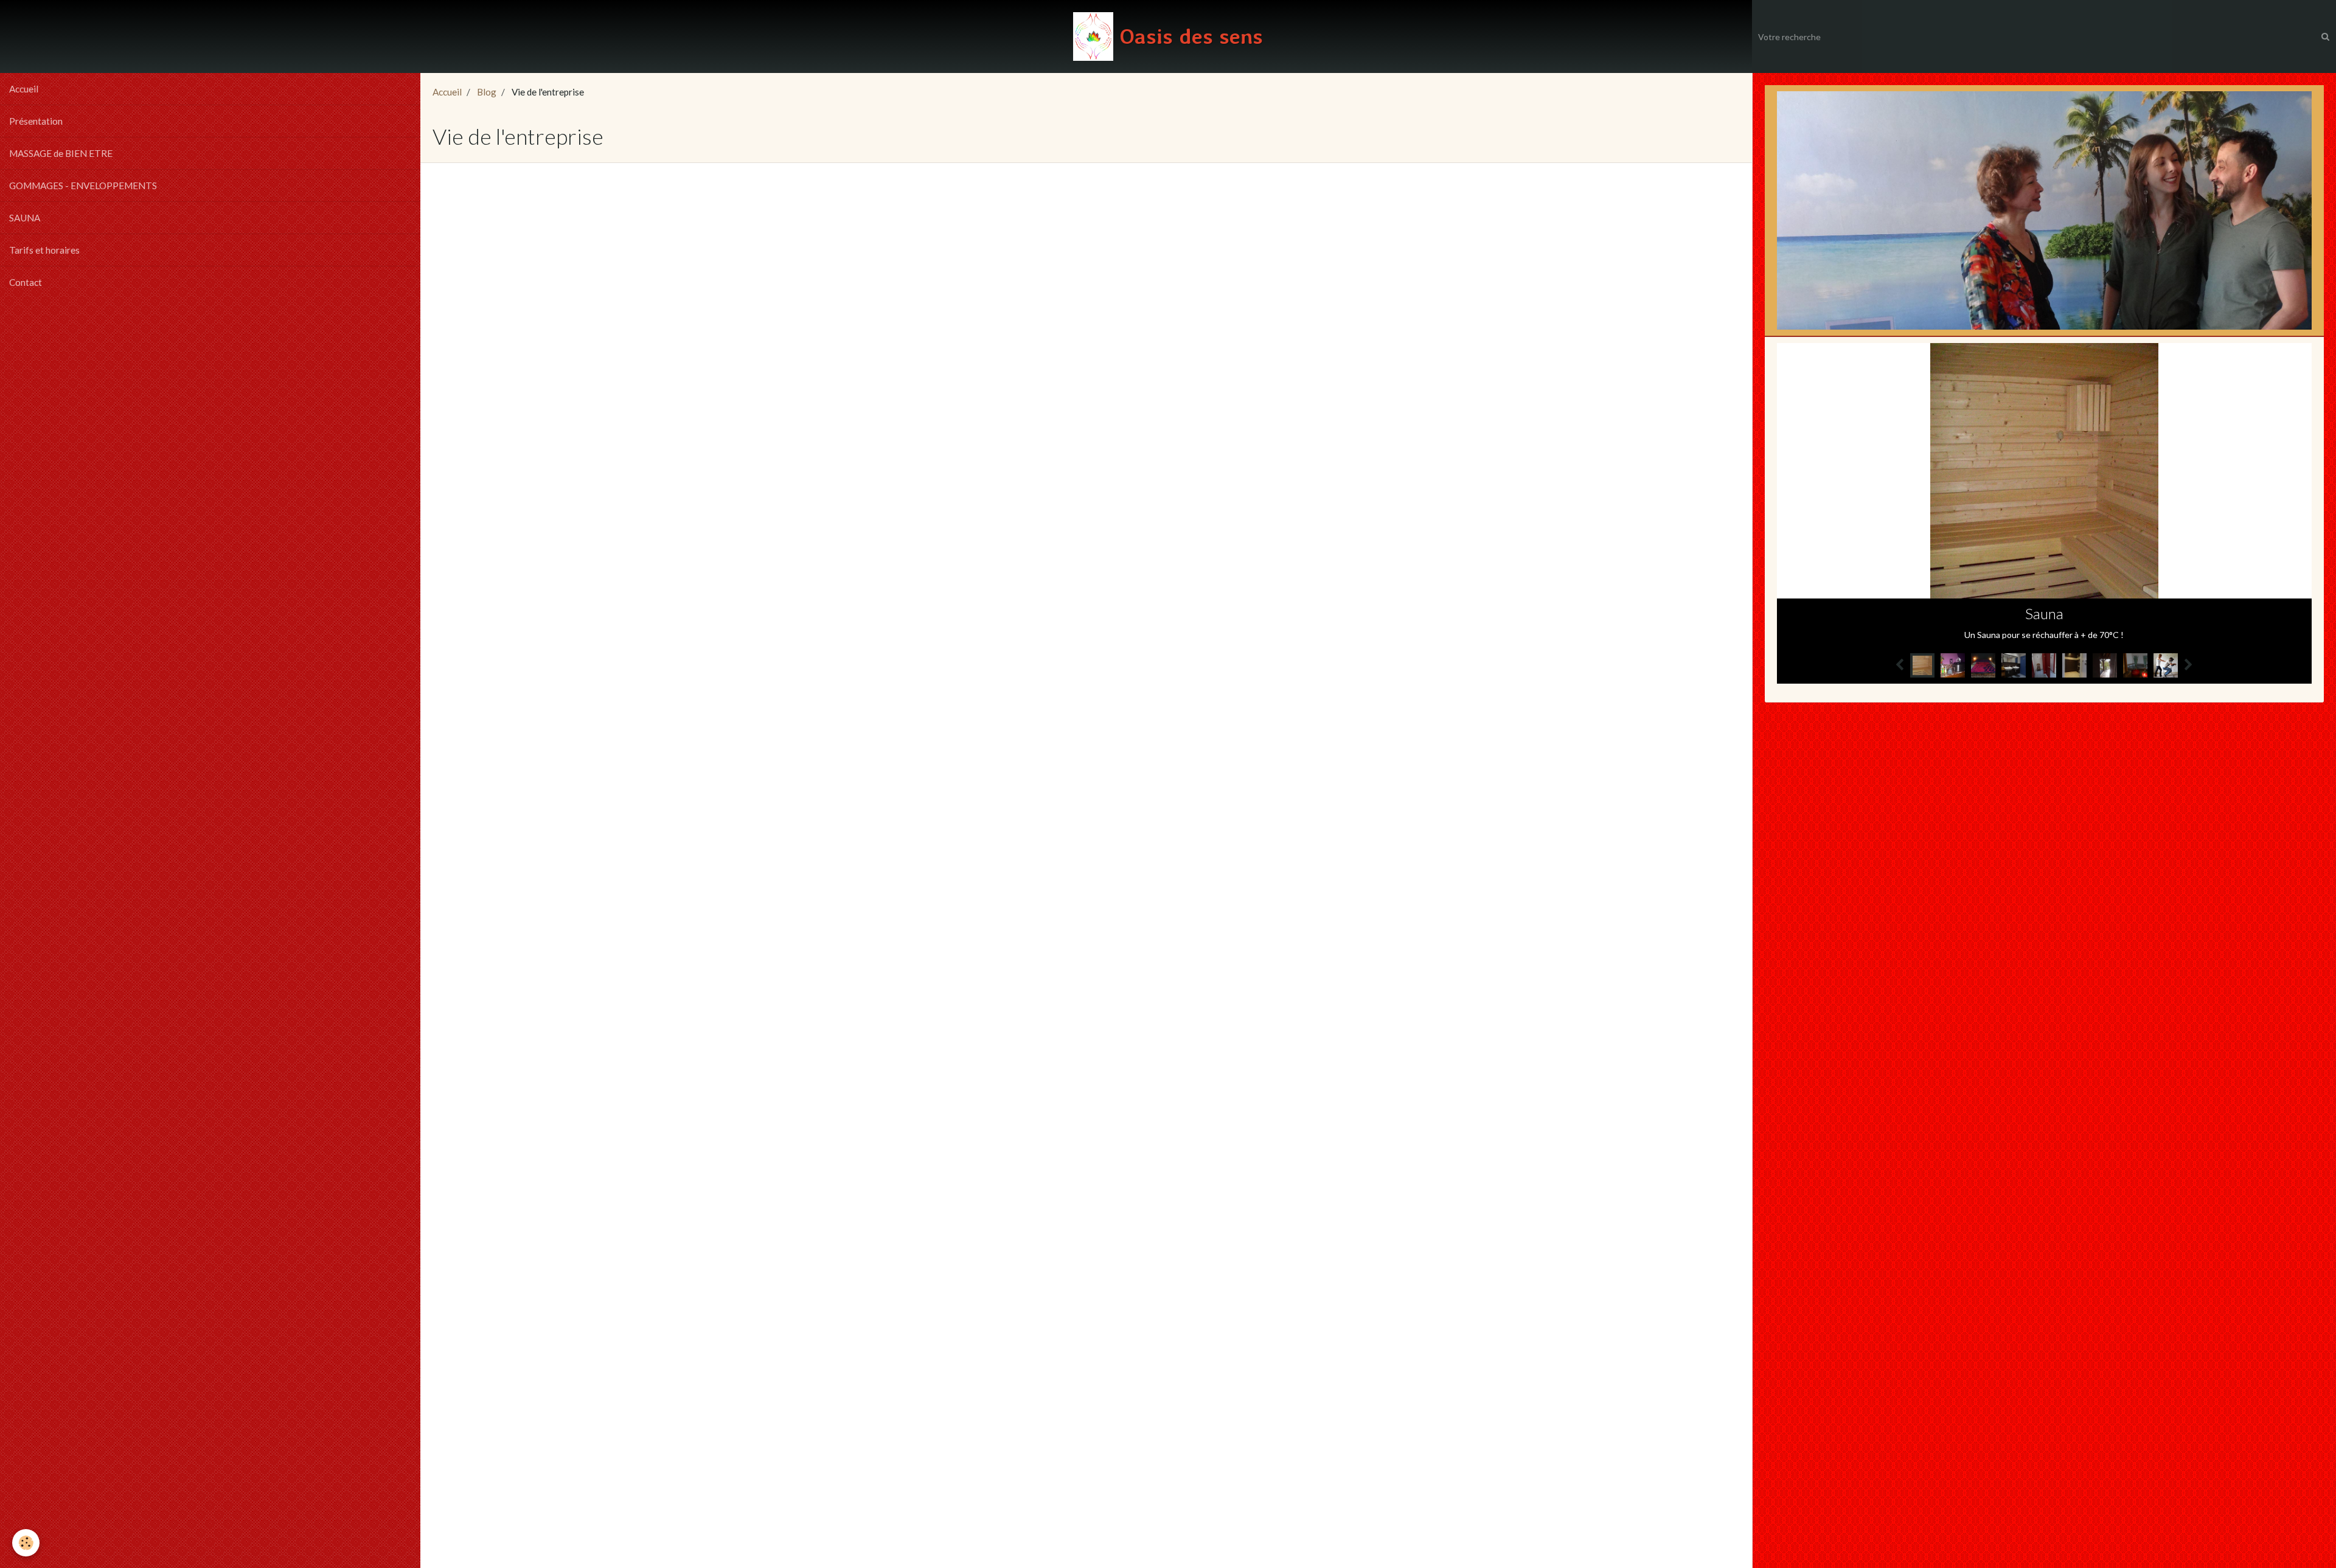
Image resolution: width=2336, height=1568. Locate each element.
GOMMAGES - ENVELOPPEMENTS (83, 186)
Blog (487, 92)
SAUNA (25, 218)
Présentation (36, 121)
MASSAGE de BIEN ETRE (61, 153)
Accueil (24, 89)
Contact (26, 282)
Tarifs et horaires (44, 250)
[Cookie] (26, 1543)
